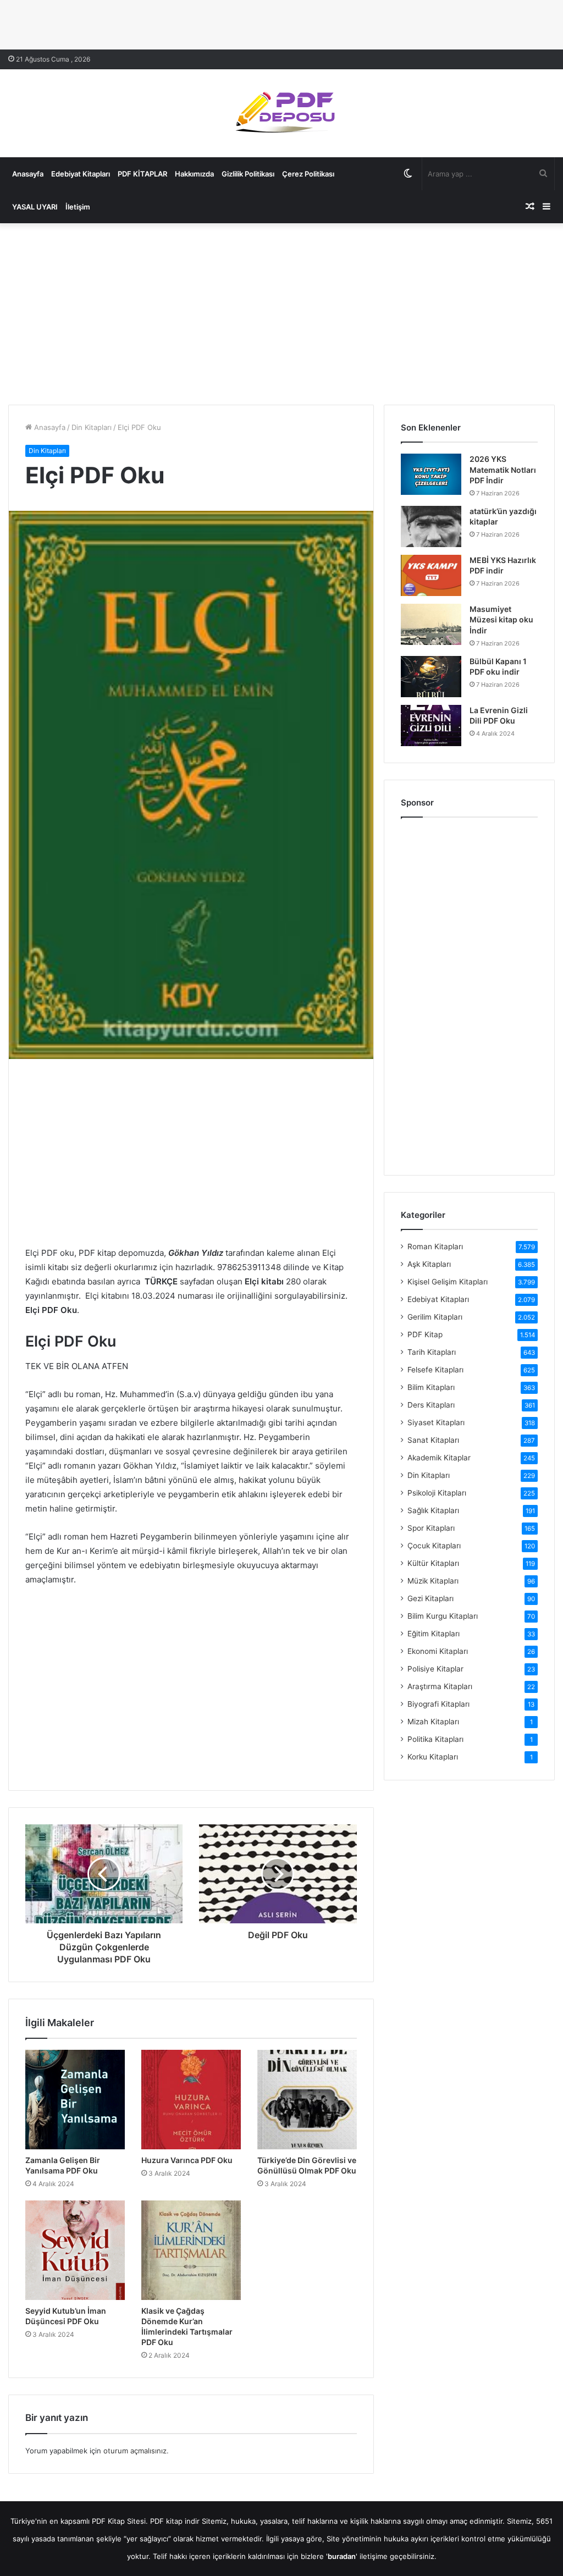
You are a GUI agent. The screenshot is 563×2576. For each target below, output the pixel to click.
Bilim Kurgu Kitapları (443, 1616)
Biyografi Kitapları (438, 1704)
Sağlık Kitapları (433, 1510)
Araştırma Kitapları (440, 1686)
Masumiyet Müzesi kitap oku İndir (501, 620)
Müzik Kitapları (433, 1581)
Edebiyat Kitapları (81, 174)
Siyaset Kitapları (436, 1422)
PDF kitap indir (175, 2521)
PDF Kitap (425, 1334)
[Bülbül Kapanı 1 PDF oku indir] (431, 677)
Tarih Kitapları (432, 1352)
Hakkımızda (194, 174)
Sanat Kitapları (433, 1440)
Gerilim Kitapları (435, 1317)
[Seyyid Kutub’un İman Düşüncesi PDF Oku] (75, 2250)
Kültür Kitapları (433, 1563)
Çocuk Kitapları (434, 1546)
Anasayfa (28, 174)
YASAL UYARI (35, 207)
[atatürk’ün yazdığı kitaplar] (431, 526)
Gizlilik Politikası (248, 174)
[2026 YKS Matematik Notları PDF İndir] (431, 474)
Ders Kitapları (431, 1405)
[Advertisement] (281, 311)
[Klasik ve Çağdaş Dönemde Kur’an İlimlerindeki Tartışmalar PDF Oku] (191, 2250)
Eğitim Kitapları (434, 1634)
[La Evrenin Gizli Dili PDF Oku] (431, 726)
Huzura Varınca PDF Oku (187, 2160)
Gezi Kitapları (430, 1598)
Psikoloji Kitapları (437, 1493)
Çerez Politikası (308, 174)
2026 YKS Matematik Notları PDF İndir (503, 470)
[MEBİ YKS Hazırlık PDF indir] (431, 575)
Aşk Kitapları (429, 1264)
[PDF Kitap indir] (281, 113)
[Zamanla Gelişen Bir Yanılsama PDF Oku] (75, 2100)
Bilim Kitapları (431, 1387)
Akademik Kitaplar (439, 1458)
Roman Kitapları (435, 1246)
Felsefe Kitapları (435, 1370)
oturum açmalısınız (135, 2451)
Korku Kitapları (433, 1757)
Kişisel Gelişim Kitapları (448, 1282)
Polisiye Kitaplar (435, 1669)
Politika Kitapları (435, 1739)
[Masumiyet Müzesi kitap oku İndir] (431, 624)
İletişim (78, 207)
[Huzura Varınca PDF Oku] (191, 2100)
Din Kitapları (92, 427)
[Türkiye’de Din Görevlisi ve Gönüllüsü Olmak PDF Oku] (307, 2100)
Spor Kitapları (431, 1528)
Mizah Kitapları (433, 1722)
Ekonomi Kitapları (438, 1651)
